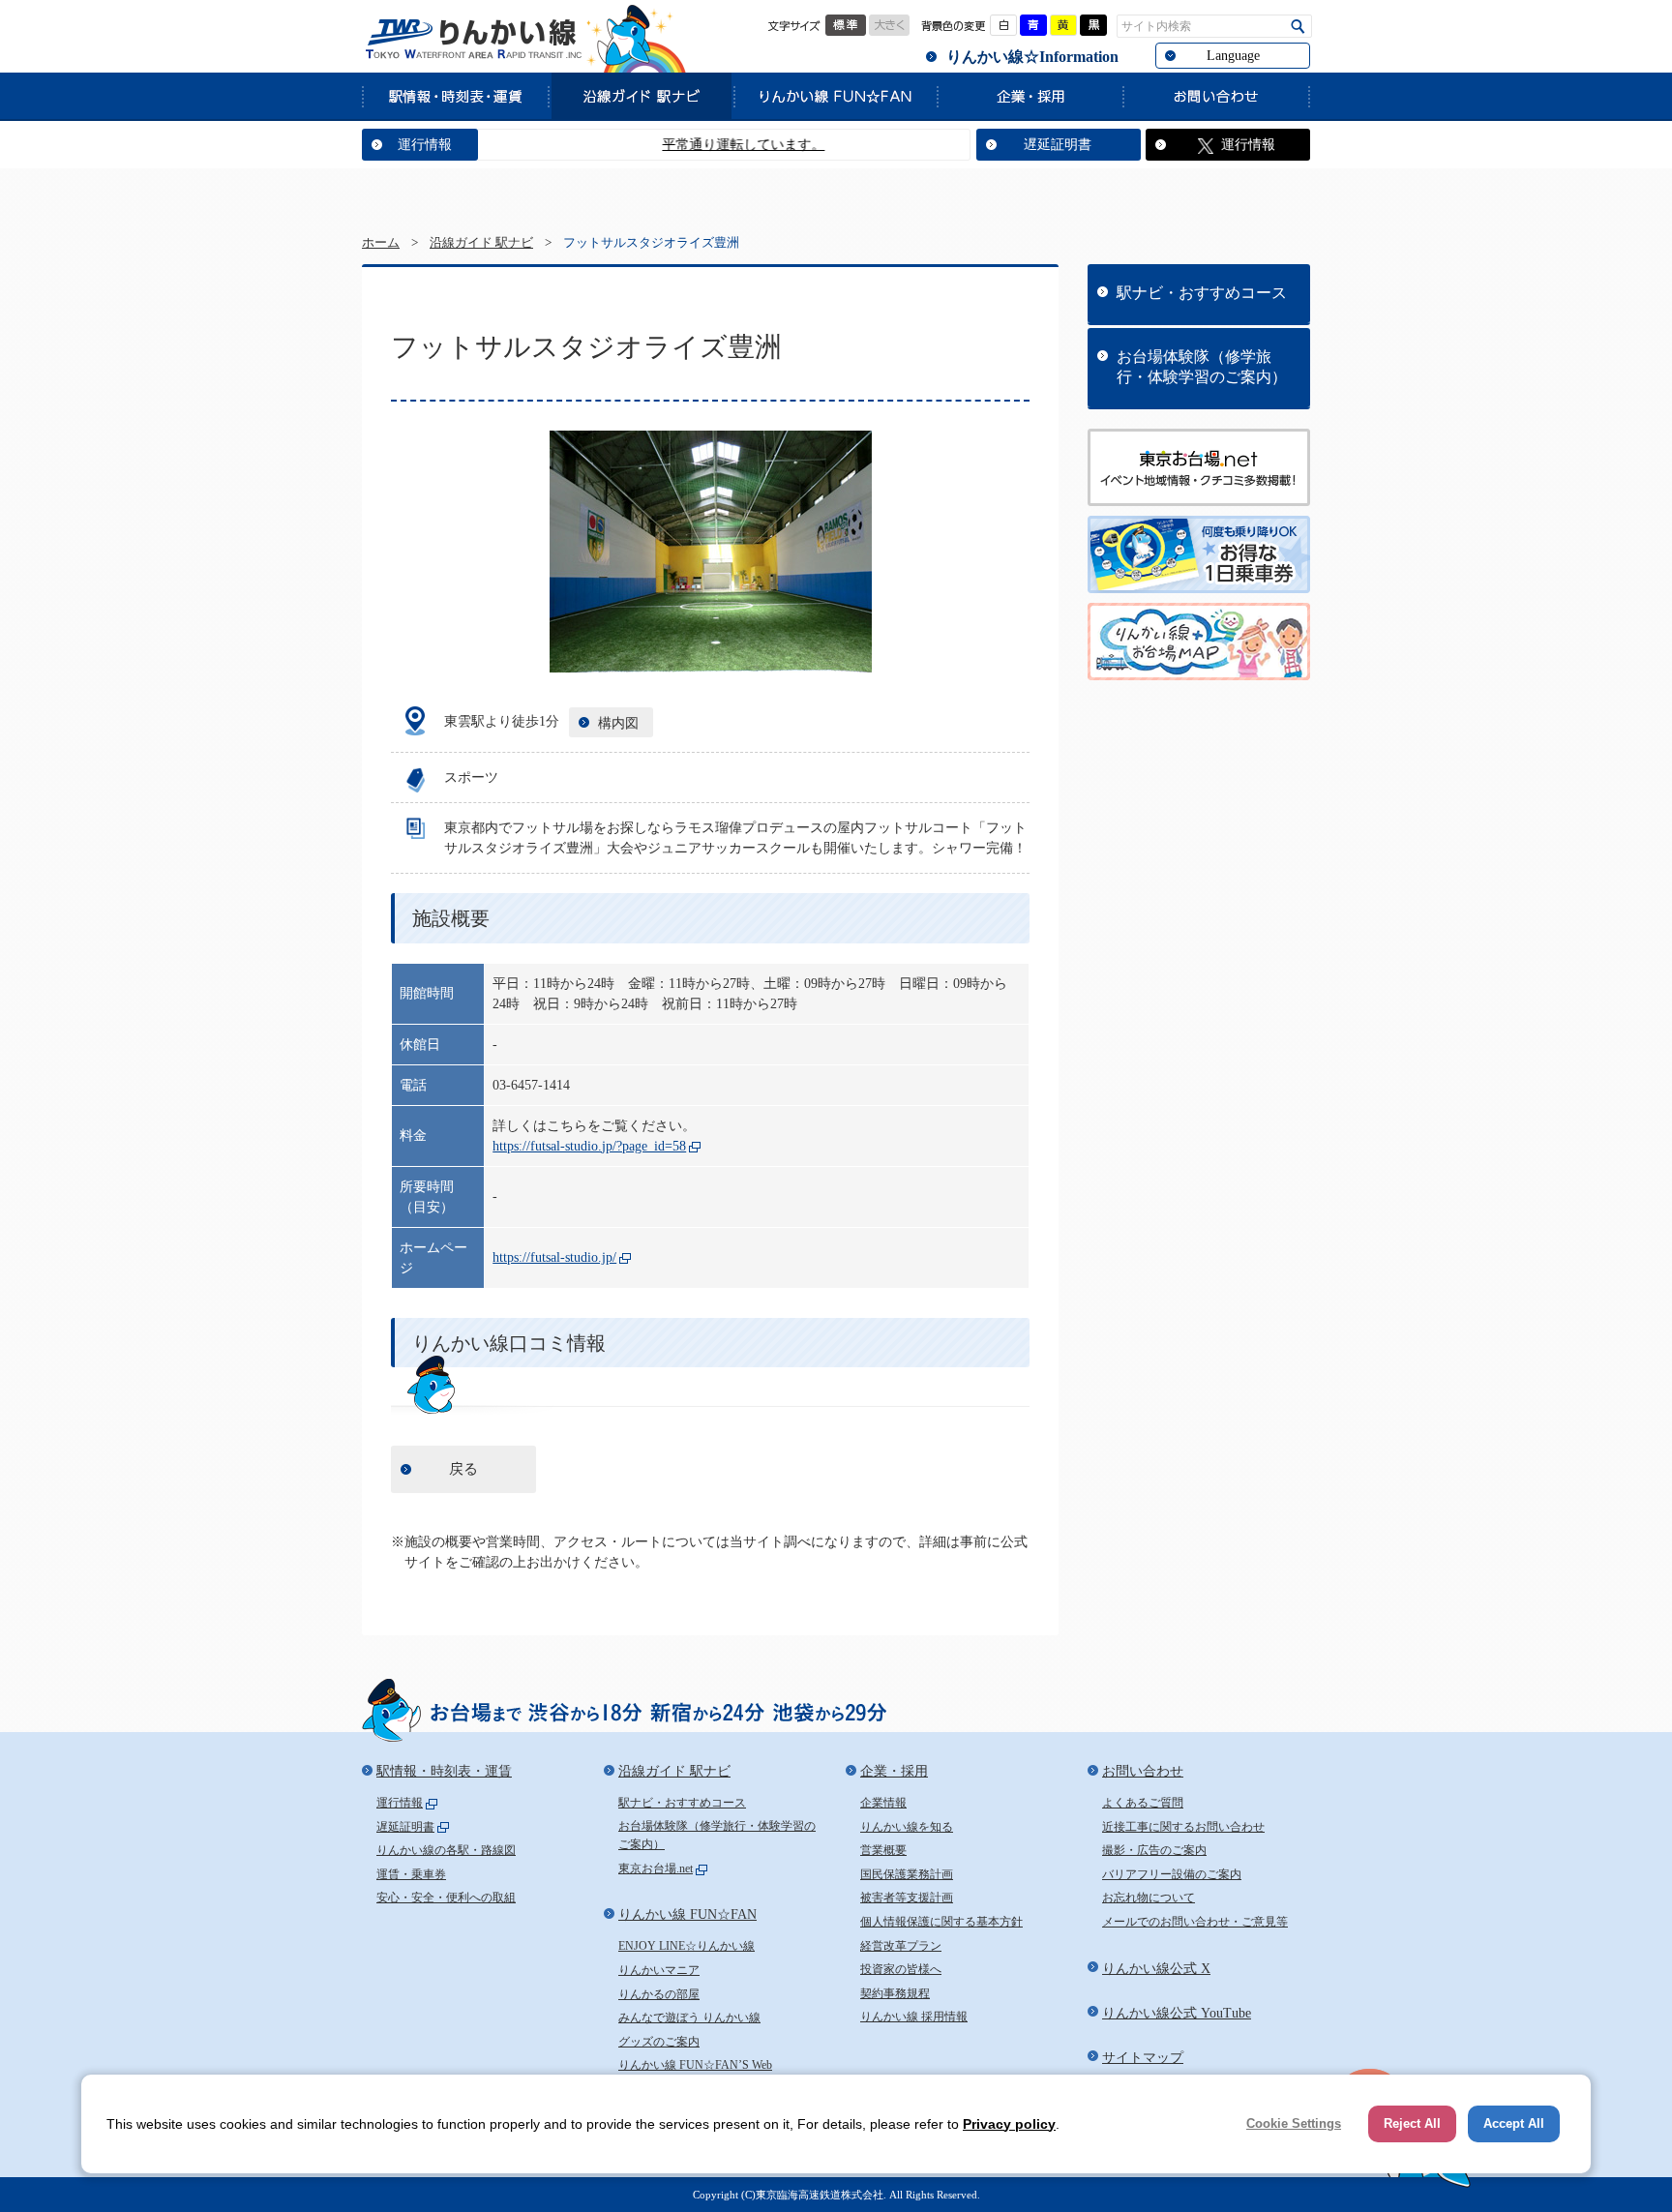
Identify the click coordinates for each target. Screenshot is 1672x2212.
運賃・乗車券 (411, 1874)
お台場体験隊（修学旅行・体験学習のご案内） (1202, 367)
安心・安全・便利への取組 (446, 1898)
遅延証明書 (1058, 145)
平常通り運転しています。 (701, 145)
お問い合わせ (1216, 96)
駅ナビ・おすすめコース (1202, 293)
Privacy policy (1009, 2124)
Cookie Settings (1294, 2123)
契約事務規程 (895, 1993)
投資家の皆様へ (901, 1969)
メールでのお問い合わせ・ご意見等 (1195, 1922)
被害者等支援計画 (907, 1898)
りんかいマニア (659, 1970)
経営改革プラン (901, 1946)
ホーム (381, 243)
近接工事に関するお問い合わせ (1183, 1827)
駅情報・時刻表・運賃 (455, 96)
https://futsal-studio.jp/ (554, 1257)
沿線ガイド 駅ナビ (641, 96)
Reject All (1412, 2123)
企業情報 (883, 1803)
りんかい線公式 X (1156, 1969)
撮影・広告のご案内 (1154, 1850)
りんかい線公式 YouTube (1177, 2013)
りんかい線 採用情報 (914, 2017)
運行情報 (425, 145)
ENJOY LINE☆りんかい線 (687, 1946)
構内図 (618, 723)
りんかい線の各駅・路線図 (446, 1850)
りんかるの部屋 (659, 1994)
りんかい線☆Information (1032, 57)
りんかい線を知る (907, 1827)
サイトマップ (1143, 2058)
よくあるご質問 (1143, 1803)
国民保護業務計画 (907, 1874)
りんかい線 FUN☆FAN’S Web (695, 2065)
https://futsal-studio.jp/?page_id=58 (589, 1146)
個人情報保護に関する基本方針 (941, 1922)
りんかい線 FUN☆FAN (835, 96)
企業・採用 (1030, 96)
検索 (1298, 27)
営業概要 (883, 1850)
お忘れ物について (1149, 1898)
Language (1233, 56)
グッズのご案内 (659, 2042)
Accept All (1514, 2123)
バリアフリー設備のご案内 (1172, 1874)
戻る (463, 1469)
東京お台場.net (656, 1868)
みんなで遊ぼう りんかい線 (689, 2018)
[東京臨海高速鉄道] (473, 39)
